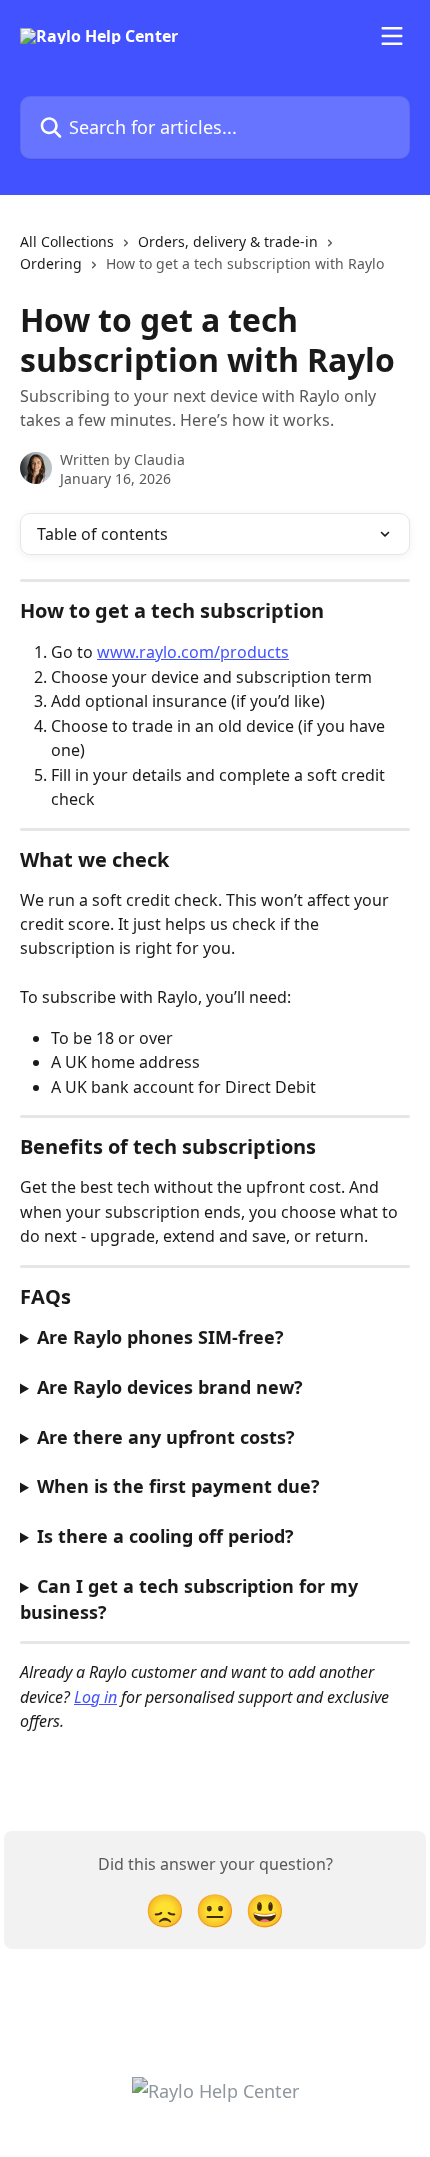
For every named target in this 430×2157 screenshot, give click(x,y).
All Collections (67, 241)
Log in (95, 1697)
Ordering (51, 263)
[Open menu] (392, 36)
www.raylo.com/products (193, 652)
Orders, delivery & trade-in (228, 241)
